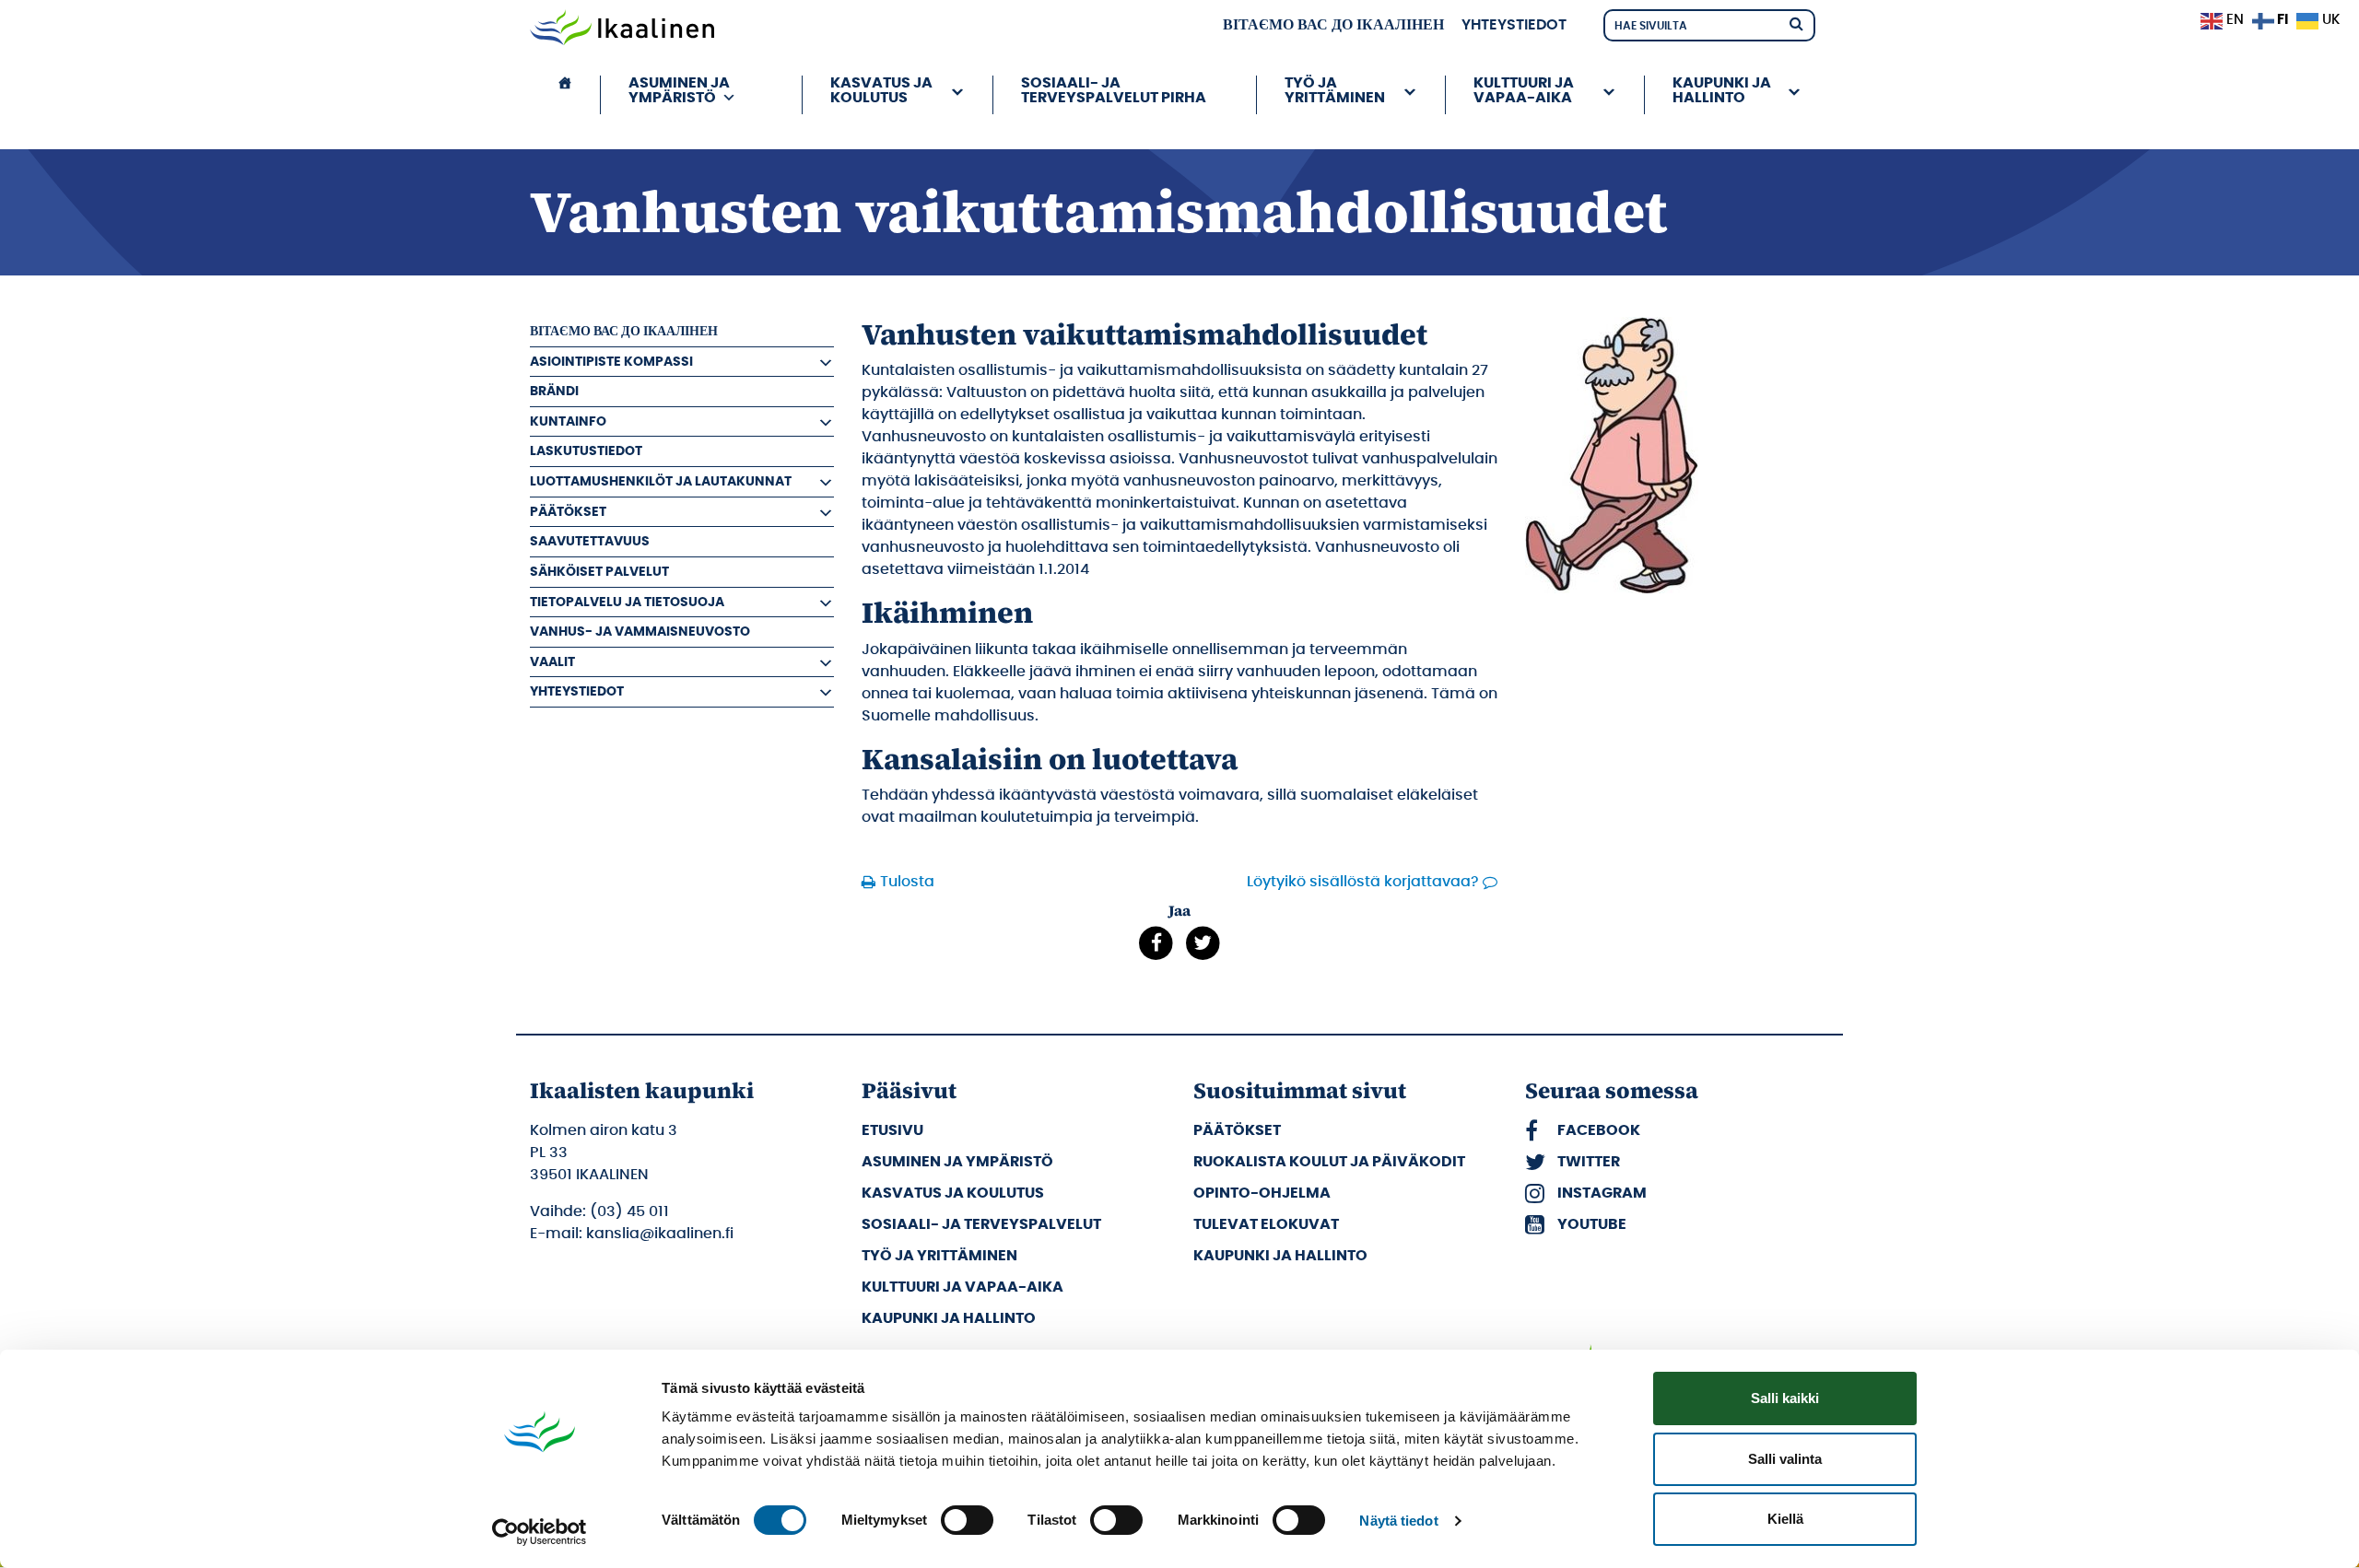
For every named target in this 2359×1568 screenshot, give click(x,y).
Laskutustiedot (586, 451)
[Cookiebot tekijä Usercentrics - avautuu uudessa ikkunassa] (540, 1532)
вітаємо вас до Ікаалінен (1333, 25)
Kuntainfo (568, 421)
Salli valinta (1785, 1459)
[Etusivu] (565, 95)
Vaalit (552, 662)
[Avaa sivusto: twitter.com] (1203, 943)
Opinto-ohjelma (1262, 1193)
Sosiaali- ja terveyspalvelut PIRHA (1114, 90)
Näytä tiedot (1398, 1521)
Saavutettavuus (590, 541)
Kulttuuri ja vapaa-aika (962, 1287)
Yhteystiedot (1514, 25)
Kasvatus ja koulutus (953, 1193)
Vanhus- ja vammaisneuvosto (640, 632)
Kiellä (1785, 1519)
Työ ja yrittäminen (939, 1256)
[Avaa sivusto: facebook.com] (1156, 943)
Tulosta (907, 882)
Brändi (554, 391)
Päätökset (568, 512)
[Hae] (1796, 23)
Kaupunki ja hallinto (949, 1318)
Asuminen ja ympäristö (957, 1162)
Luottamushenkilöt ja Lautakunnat (661, 481)
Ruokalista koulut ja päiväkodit (1329, 1162)
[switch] (967, 1520)
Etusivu (892, 1130)
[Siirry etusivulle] (622, 29)
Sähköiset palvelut (599, 572)
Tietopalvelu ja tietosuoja (627, 602)
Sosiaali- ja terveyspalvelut (981, 1224)
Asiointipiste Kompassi (611, 362)
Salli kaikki (1785, 1398)
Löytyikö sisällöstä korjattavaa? (1363, 882)
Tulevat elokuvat (1266, 1224)
